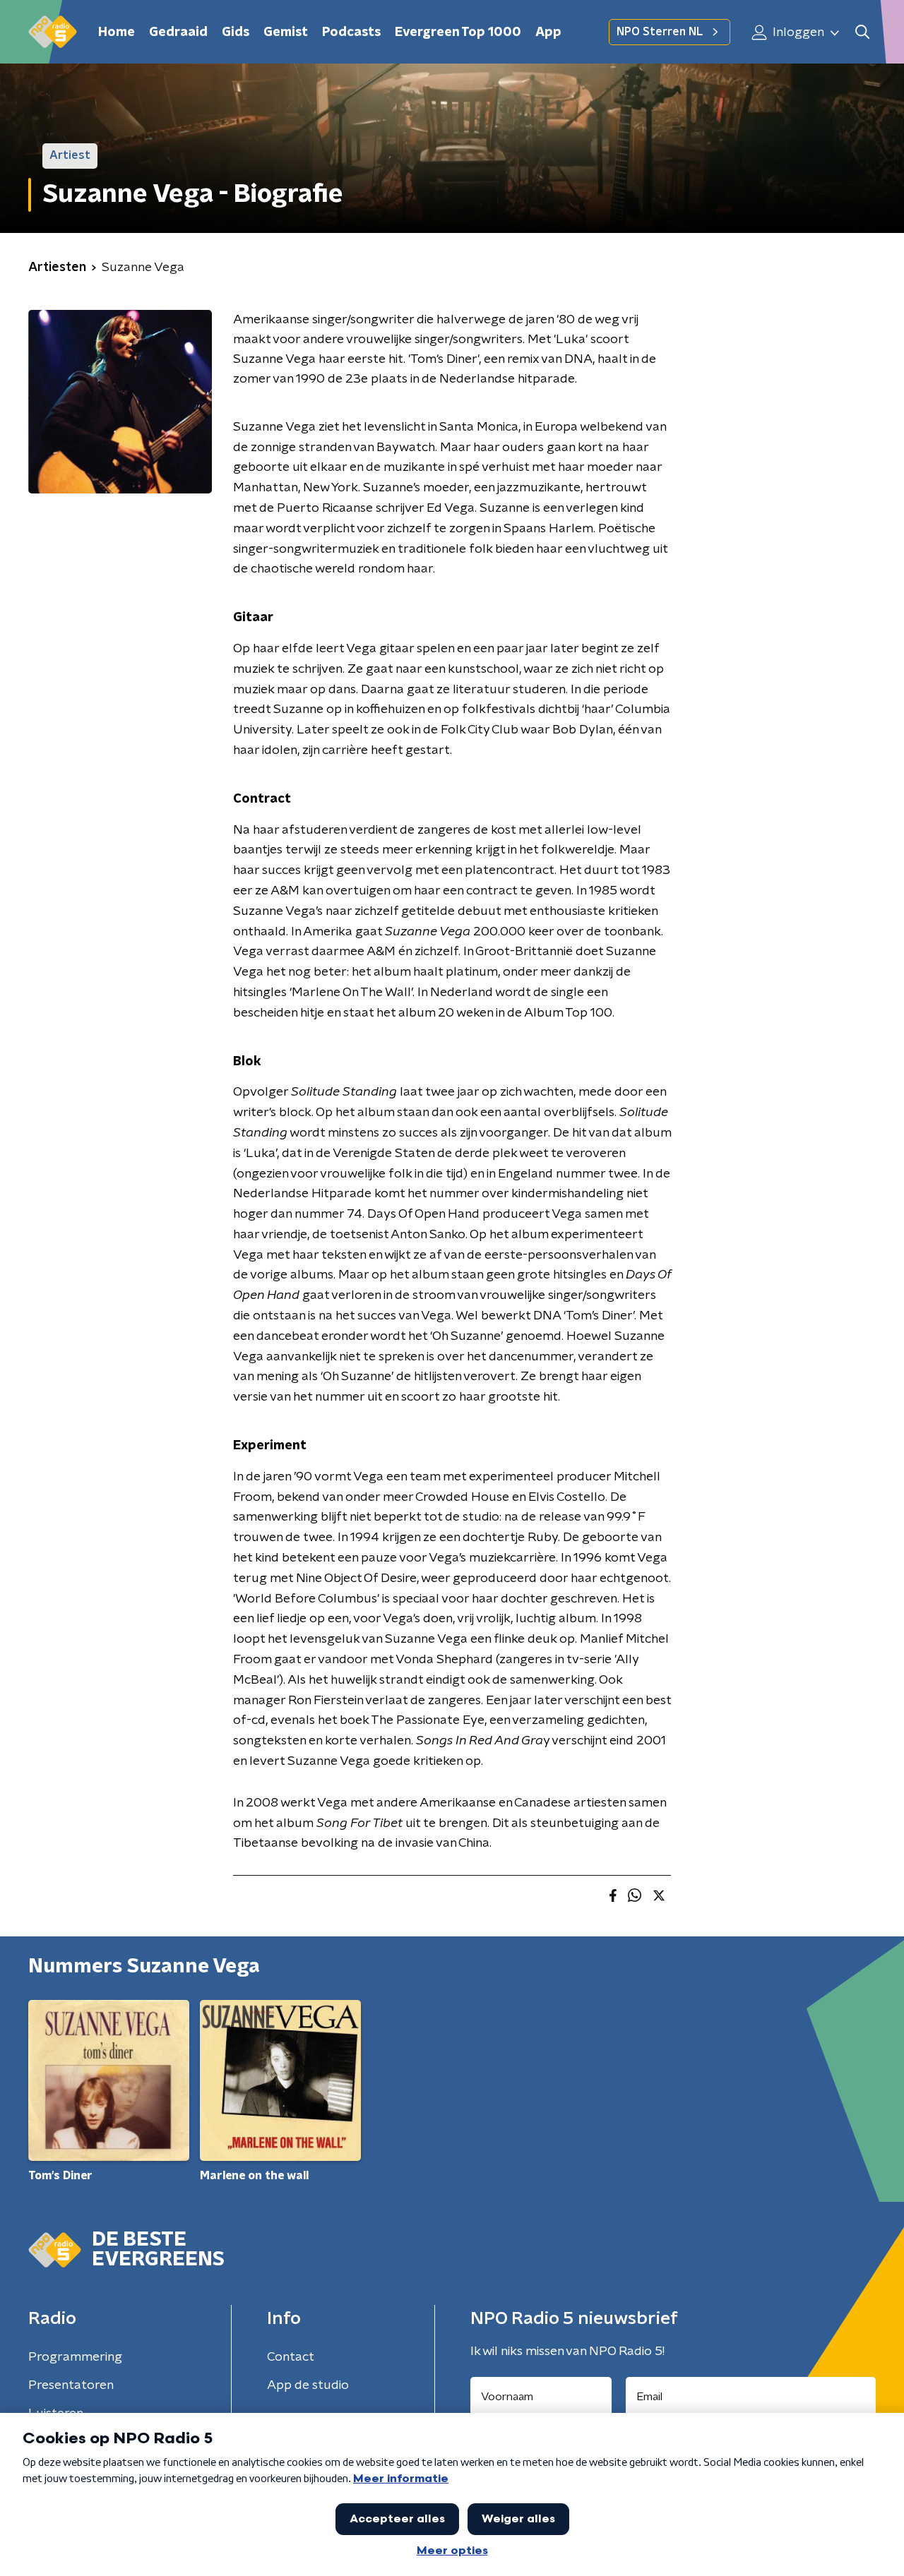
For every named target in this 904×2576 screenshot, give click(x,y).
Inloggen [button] (797, 32)
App (548, 32)
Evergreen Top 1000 (458, 32)
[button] (862, 32)
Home (117, 32)
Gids (236, 32)
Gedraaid (178, 32)
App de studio (308, 2385)
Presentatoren (71, 2385)
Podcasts (351, 32)
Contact (291, 2357)
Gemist (286, 32)
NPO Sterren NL (660, 32)
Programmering (75, 2357)
